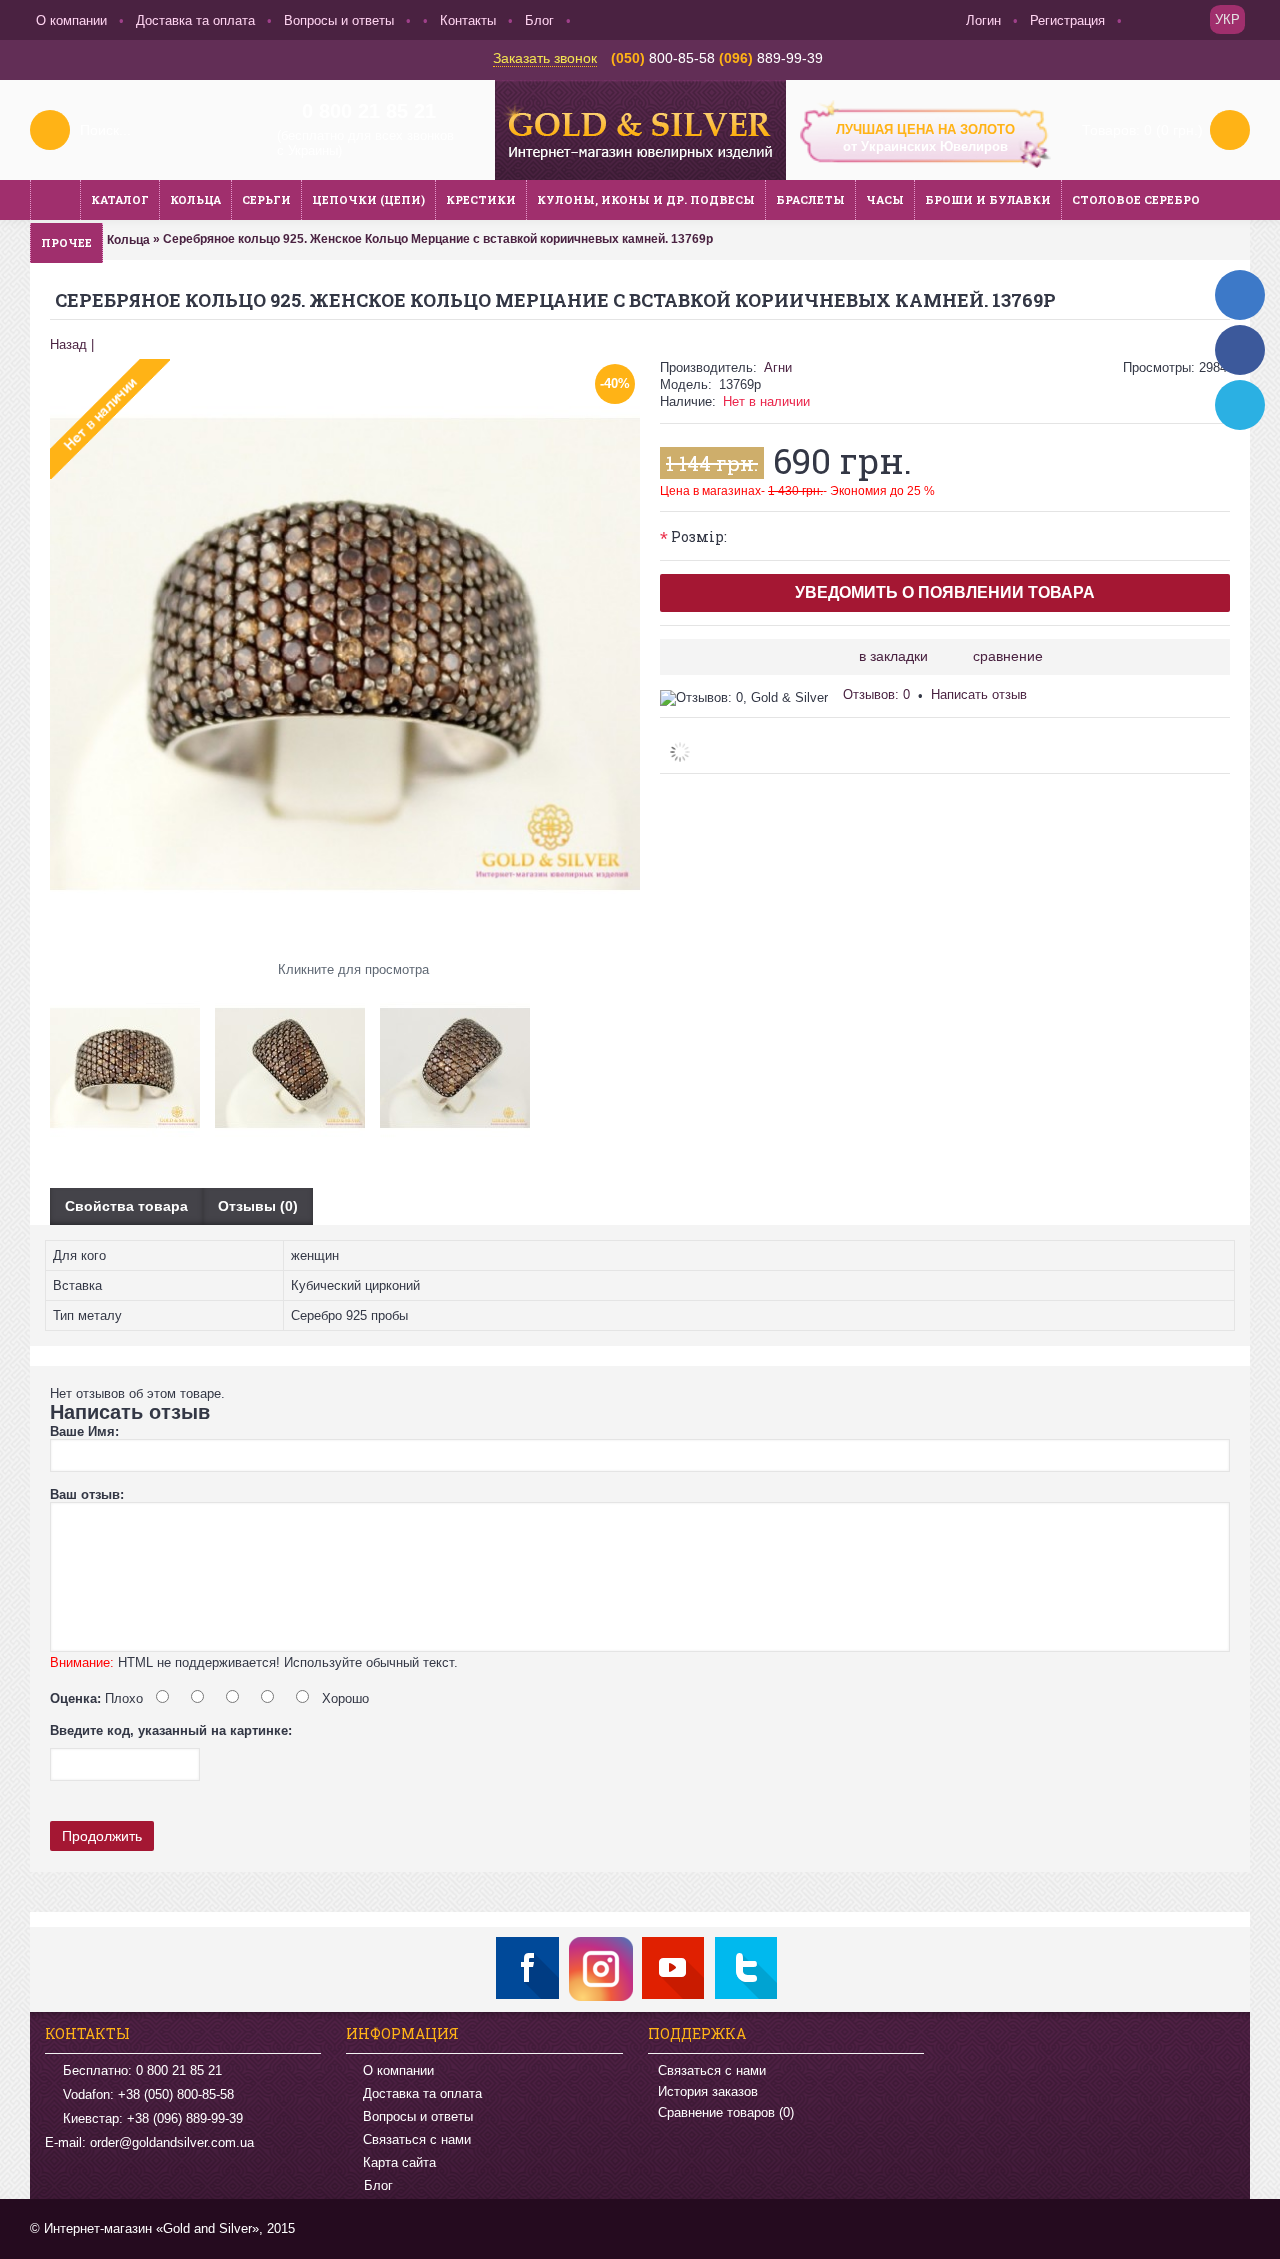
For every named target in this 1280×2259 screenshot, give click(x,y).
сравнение (1008, 656)
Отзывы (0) (258, 1206)
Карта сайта (399, 2162)
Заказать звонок (545, 58)
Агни (778, 367)
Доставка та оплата (422, 2093)
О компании (398, 2070)
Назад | (72, 344)
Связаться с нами (417, 2139)
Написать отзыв (979, 694)
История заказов (708, 2091)
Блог (378, 2186)
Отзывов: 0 (876, 694)
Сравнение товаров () (726, 2112)
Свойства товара (126, 1206)
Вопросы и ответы (418, 2116)
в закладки (893, 656)
